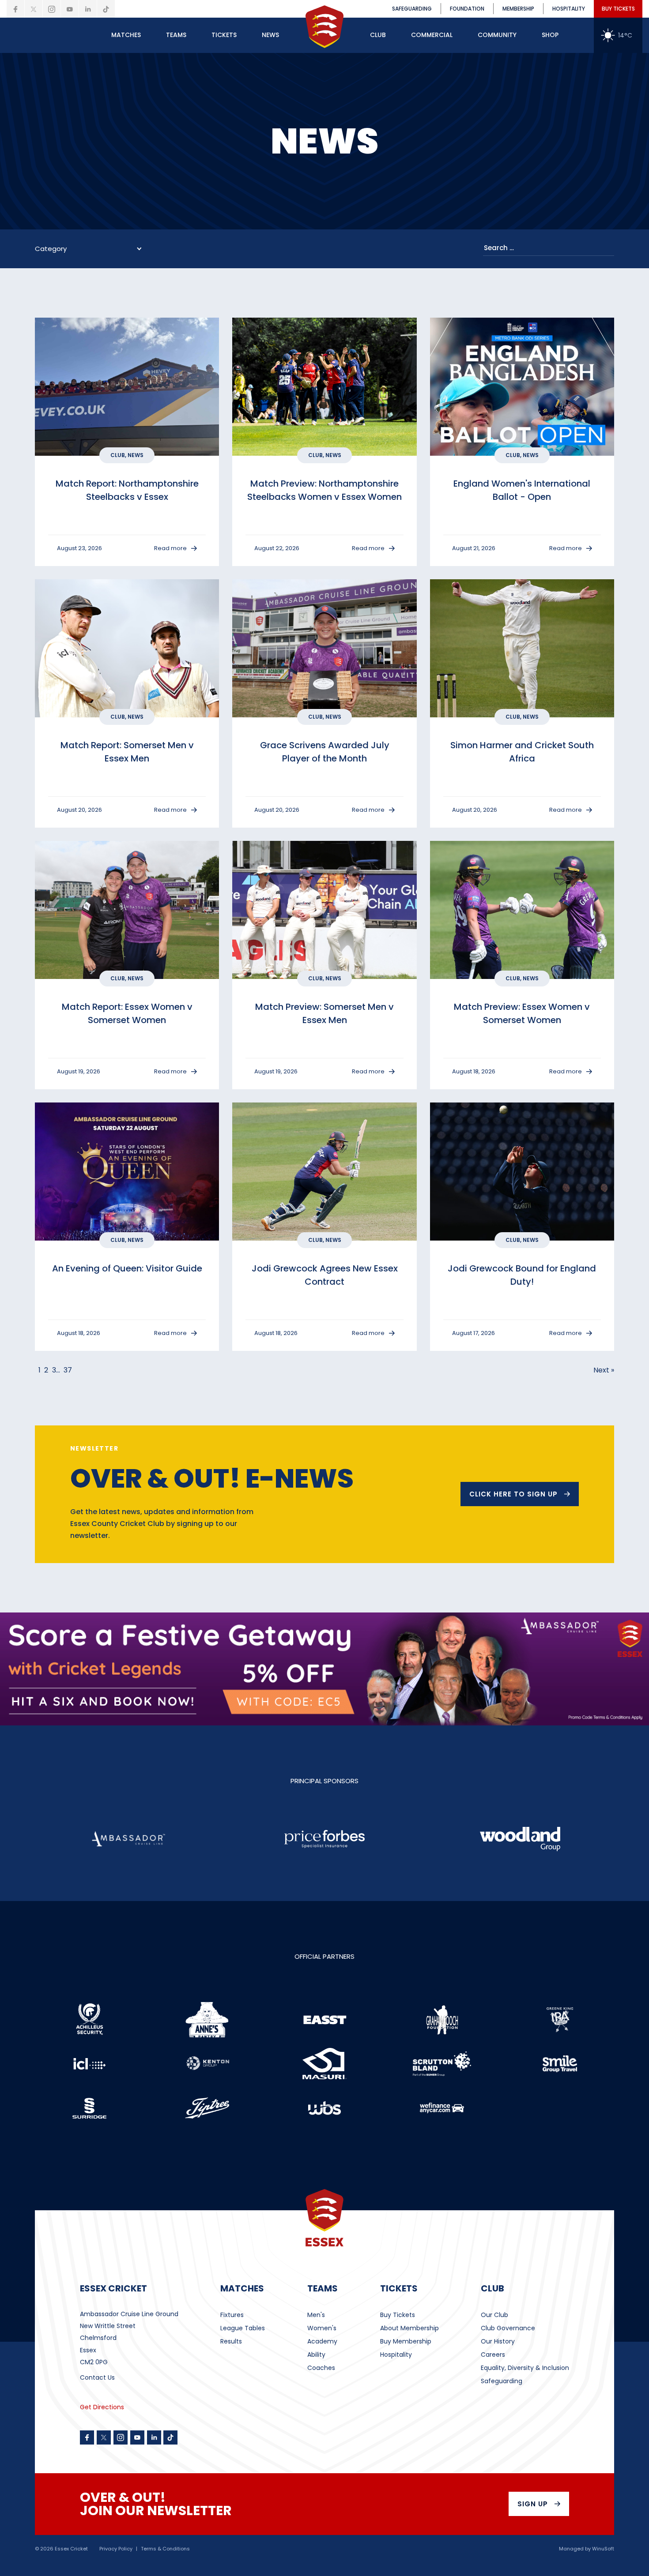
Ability (316, 2355)
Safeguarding (502, 2381)
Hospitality (396, 2355)
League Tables (243, 2328)
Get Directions (102, 2407)
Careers (493, 2355)
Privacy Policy (116, 2549)
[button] (126, 35)
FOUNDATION (467, 9)
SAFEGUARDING (412, 9)
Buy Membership (406, 2341)
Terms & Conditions (165, 2549)
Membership (518, 9)
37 (68, 1370)
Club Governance (508, 2328)
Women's (322, 2328)
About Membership (409, 2328)
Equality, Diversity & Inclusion (525, 2368)
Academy (322, 2341)
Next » (604, 1370)
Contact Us (97, 2377)
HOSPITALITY (569, 9)
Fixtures (232, 2315)
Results (231, 2341)
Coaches (321, 2368)
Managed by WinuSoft (587, 2549)
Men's (316, 2315)
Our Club (494, 2315)
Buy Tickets (398, 2315)
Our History (498, 2341)
